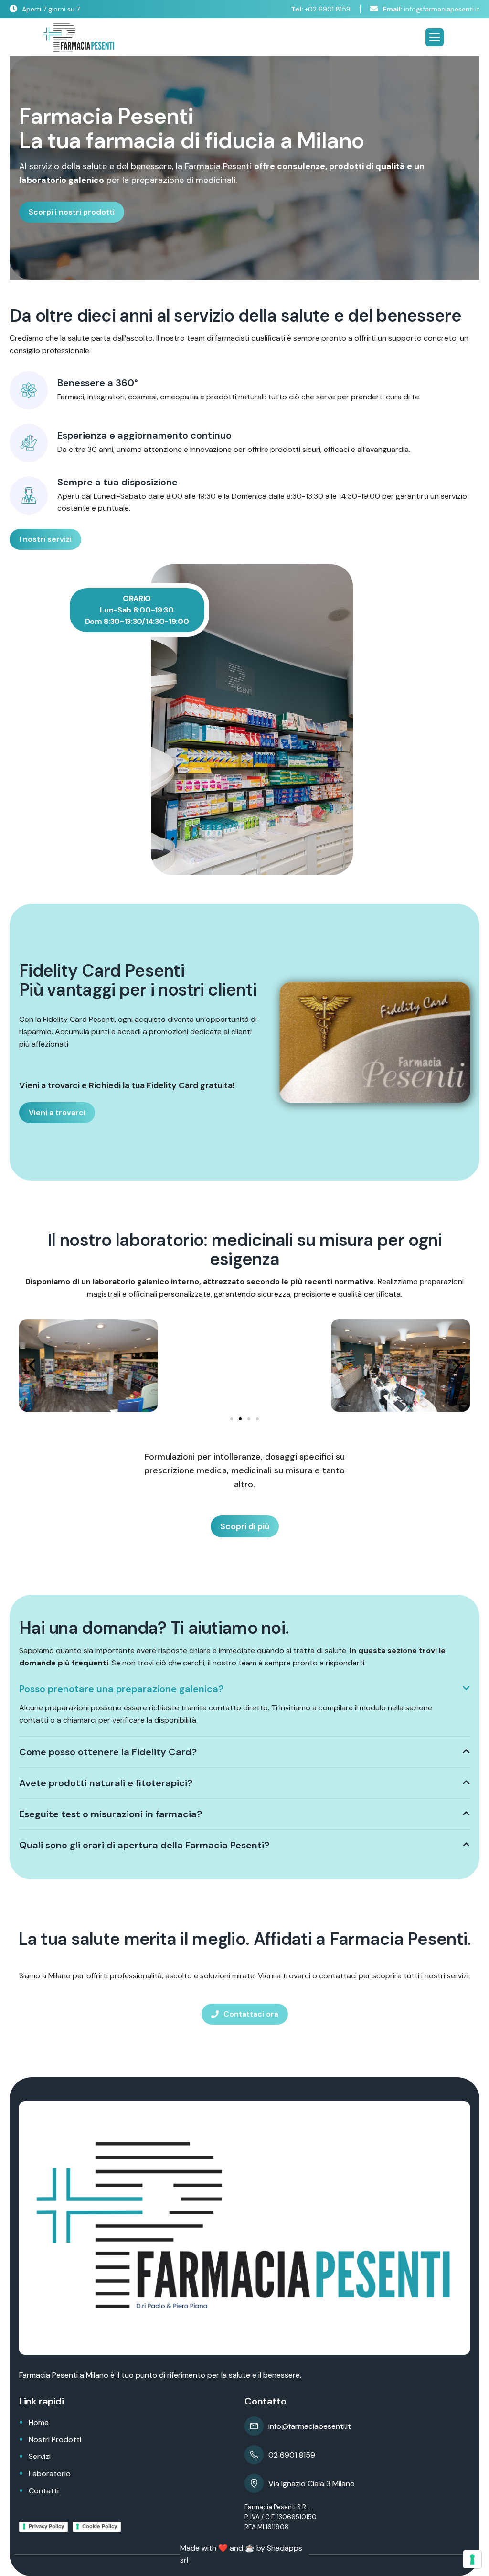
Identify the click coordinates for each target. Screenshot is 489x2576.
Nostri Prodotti (55, 2440)
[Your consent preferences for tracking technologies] (472, 2559)
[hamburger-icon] (435, 37)
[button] (32, 1365)
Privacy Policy (46, 2526)
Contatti (44, 2491)
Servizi (40, 2456)
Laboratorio (50, 2474)
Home (39, 2422)
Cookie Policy (100, 2526)
